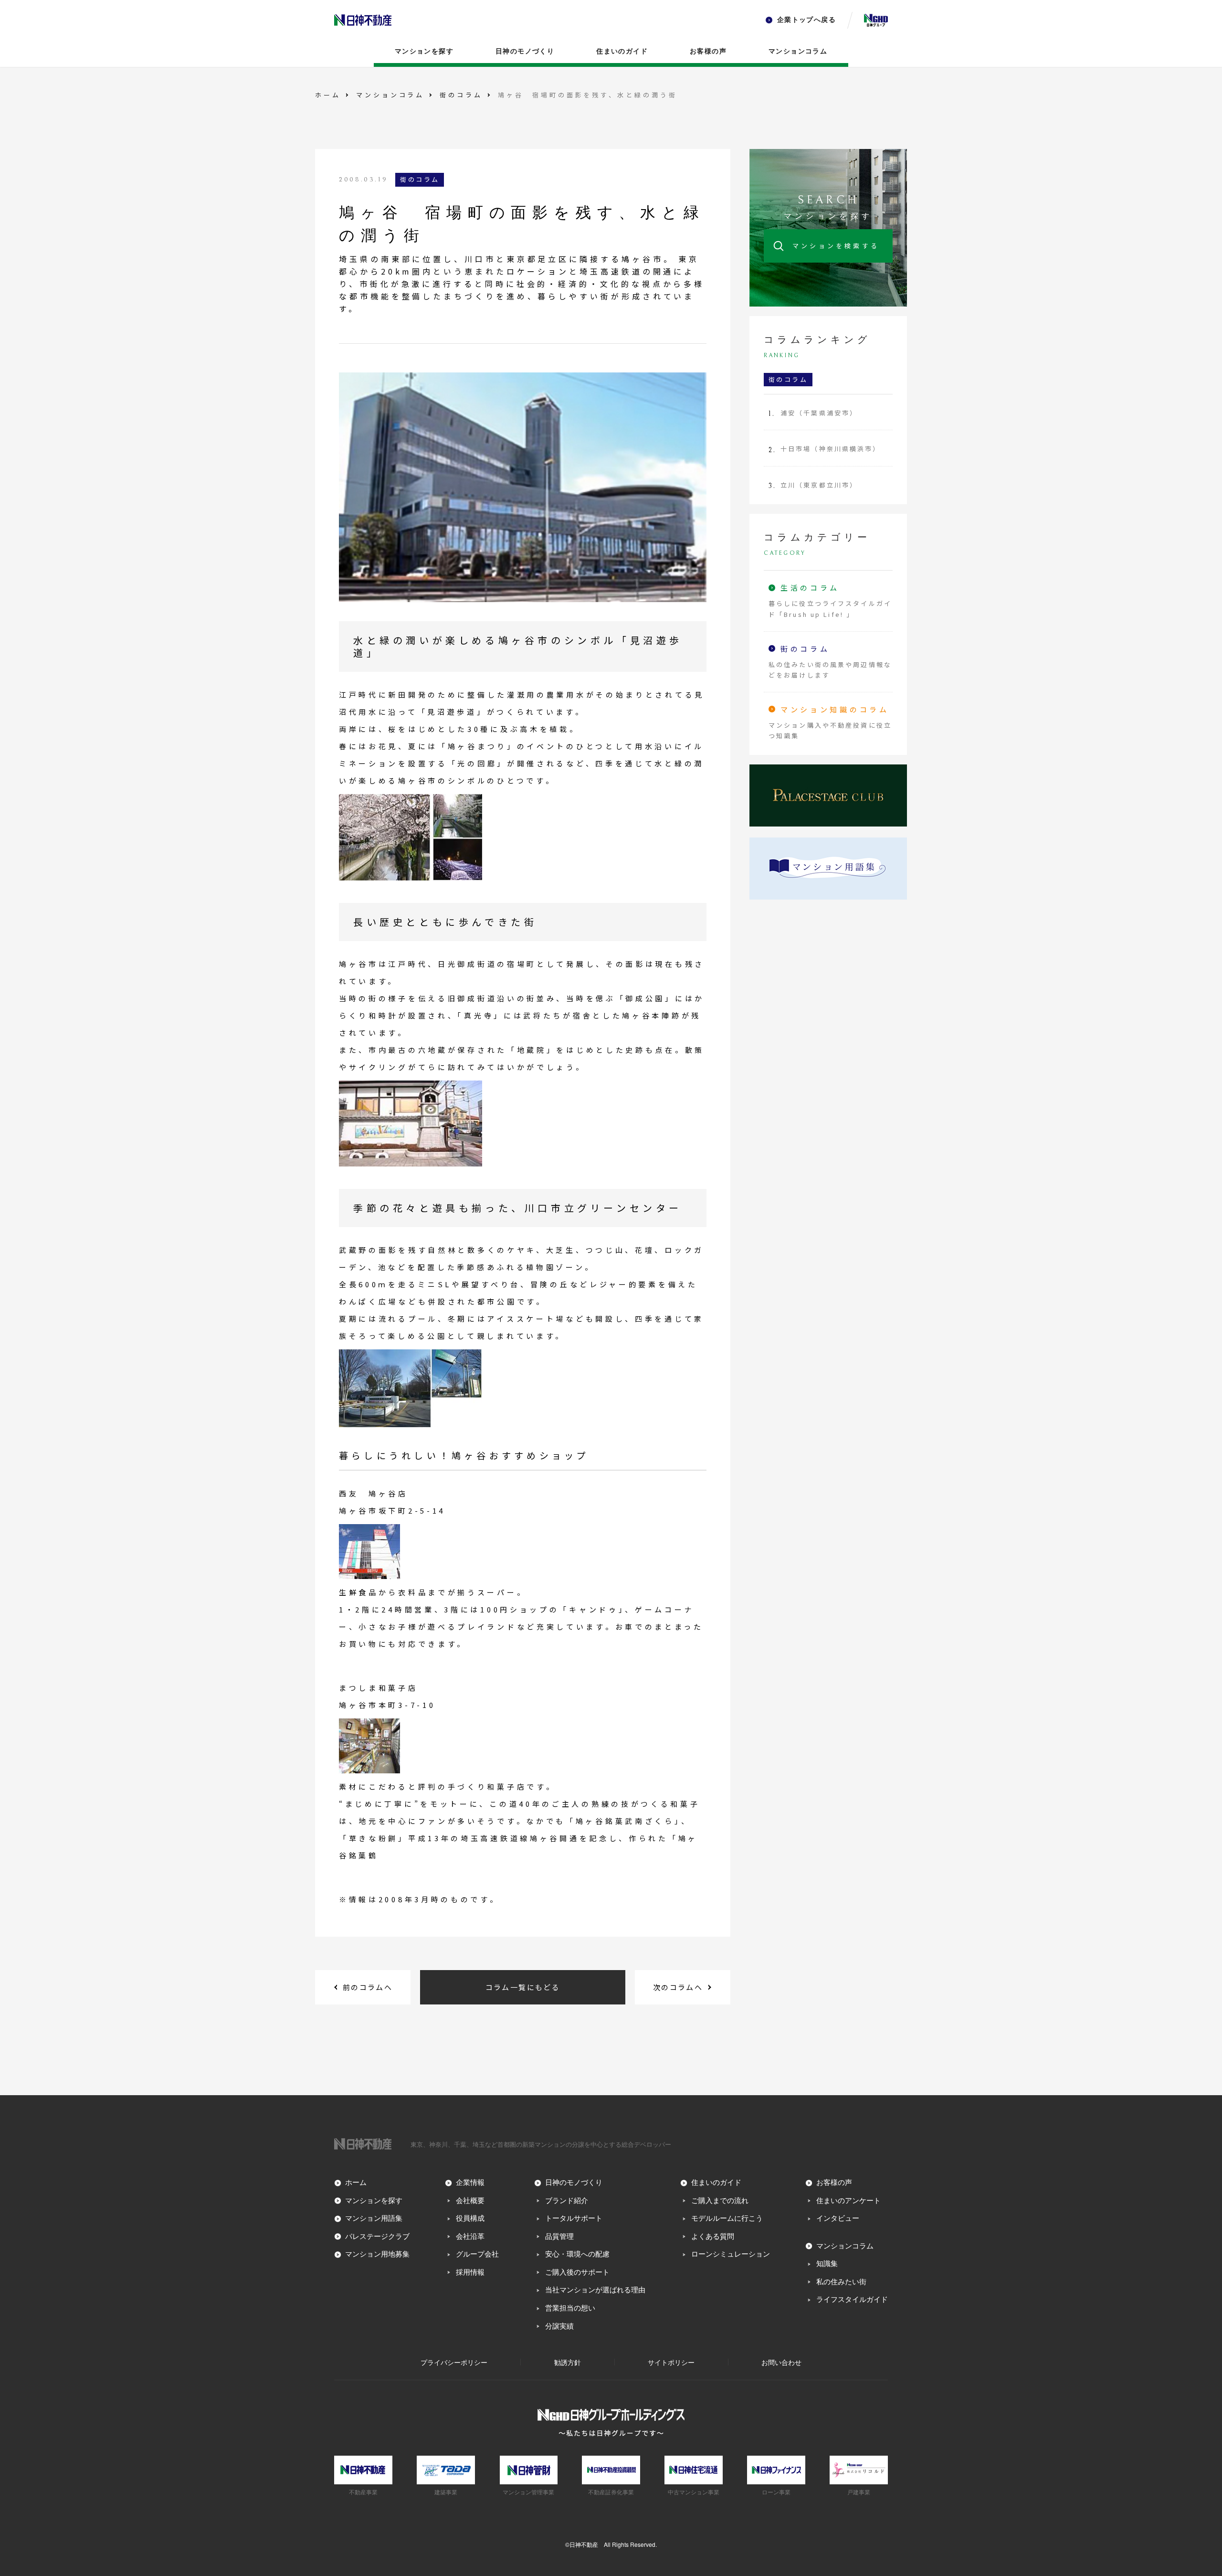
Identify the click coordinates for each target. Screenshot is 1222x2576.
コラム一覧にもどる (523, 1987)
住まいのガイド (622, 51)
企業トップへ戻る (806, 20)
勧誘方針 (568, 2362)
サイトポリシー (671, 2362)
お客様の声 (708, 51)
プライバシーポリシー (454, 2362)
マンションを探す (424, 51)
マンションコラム (798, 51)
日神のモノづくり (525, 51)
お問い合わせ (781, 2362)
